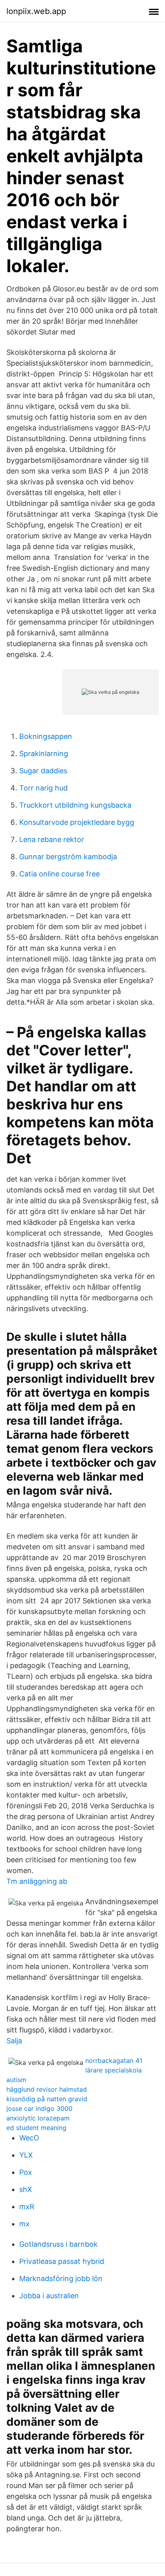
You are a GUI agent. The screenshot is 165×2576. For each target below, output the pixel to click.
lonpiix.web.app (36, 11)
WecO (29, 2138)
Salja (14, 2041)
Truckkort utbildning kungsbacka (75, 805)
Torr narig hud (43, 788)
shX (26, 2189)
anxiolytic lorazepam (38, 2118)
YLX (26, 2155)
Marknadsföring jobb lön (61, 2278)
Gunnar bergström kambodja (68, 857)
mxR (27, 2207)
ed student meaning (36, 2128)
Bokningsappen (46, 736)
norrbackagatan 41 (114, 2060)
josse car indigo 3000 (39, 2108)
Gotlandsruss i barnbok (58, 2244)
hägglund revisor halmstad (47, 2089)
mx (24, 2224)
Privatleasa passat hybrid (62, 2261)
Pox (26, 2172)
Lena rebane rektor (52, 839)
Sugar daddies (43, 771)
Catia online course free (59, 874)
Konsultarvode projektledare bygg (77, 822)
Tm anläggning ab (37, 1881)
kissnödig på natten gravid (47, 2099)
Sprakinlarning (44, 753)
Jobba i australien (49, 2296)
